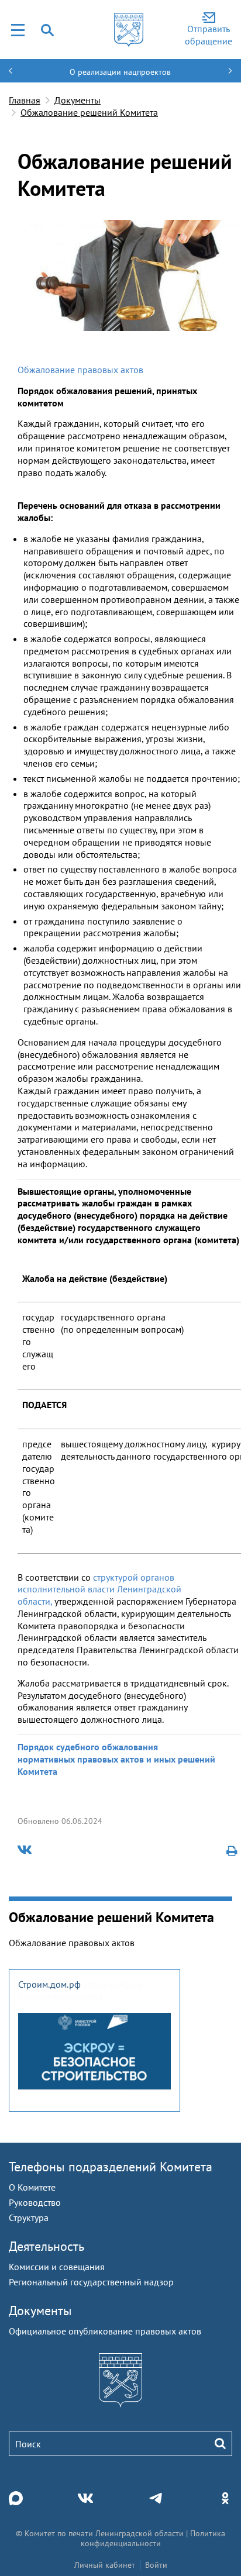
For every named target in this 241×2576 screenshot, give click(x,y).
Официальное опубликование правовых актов (105, 2331)
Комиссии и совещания (57, 2267)
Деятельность (47, 2246)
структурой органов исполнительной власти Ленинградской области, (99, 1589)
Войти (156, 2565)
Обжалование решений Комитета (89, 112)
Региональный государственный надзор (91, 2282)
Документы (78, 100)
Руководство (35, 2202)
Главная (25, 100)
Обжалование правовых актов (80, 370)
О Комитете (32, 2187)
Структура (29, 2218)
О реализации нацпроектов (120, 72)
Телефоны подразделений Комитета (111, 2167)
